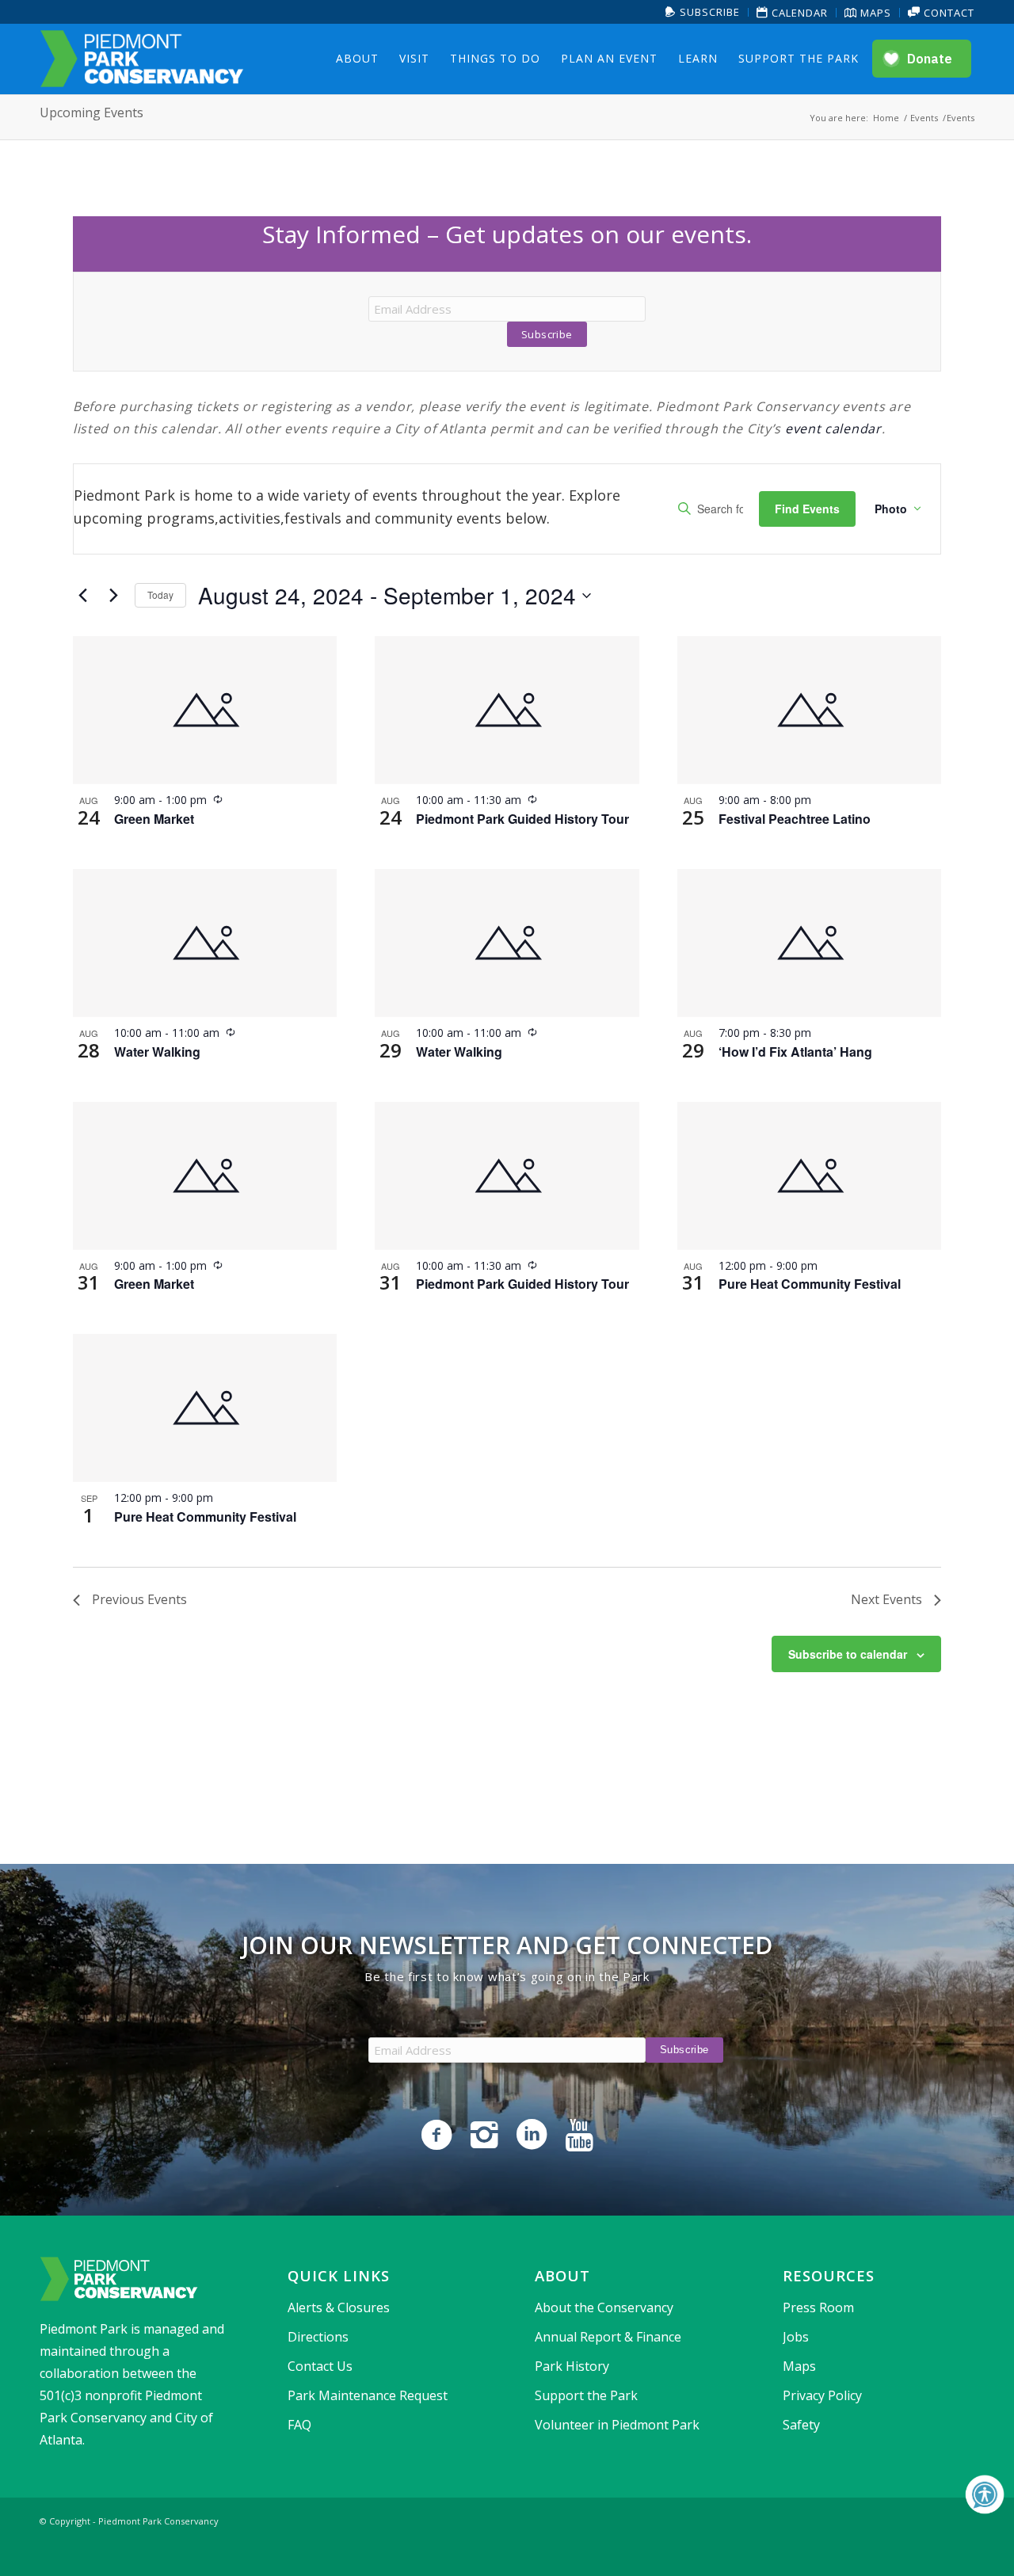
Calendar (798, 13)
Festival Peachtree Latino (795, 819)
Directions (318, 2337)
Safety (801, 2425)
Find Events (807, 509)
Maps (874, 13)
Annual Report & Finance (608, 2337)
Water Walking (157, 1052)
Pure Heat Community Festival (810, 1284)
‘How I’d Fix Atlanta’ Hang (795, 1052)
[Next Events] (113, 596)
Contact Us (320, 2366)
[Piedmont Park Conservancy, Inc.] (142, 59)
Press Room (818, 2307)
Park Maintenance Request (368, 2395)
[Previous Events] (82, 596)
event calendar (833, 429)
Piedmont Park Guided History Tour (522, 819)
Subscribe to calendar (848, 1654)
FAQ (299, 2425)
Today (160, 594)
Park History (572, 2366)
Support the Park (586, 2395)
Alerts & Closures (339, 2307)
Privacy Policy (822, 2395)
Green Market (154, 819)
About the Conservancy (604, 2307)
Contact (947, 13)
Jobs (796, 2337)
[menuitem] (703, 12)
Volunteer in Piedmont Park (617, 2425)
